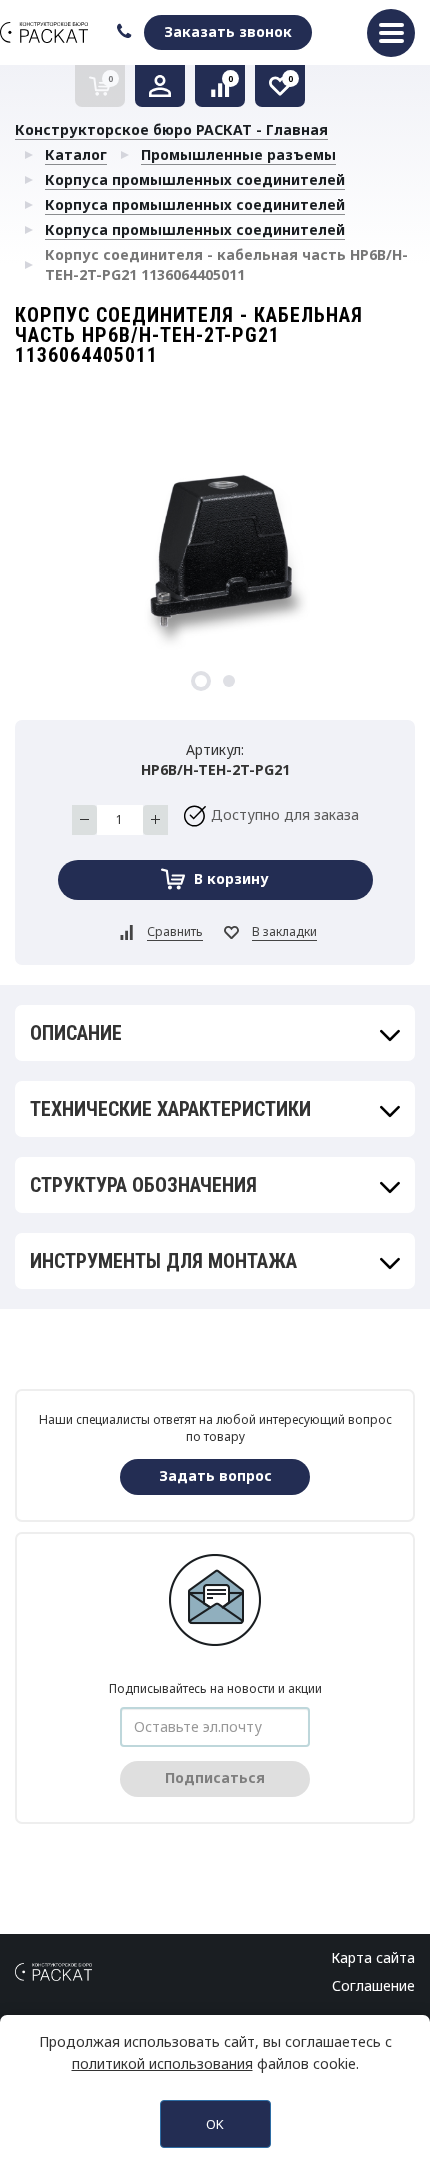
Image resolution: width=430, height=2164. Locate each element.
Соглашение (373, 1985)
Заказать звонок (228, 31)
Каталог (76, 154)
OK (215, 2124)
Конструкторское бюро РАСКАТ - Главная (171, 129)
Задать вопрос (215, 1475)
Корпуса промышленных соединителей (195, 179)
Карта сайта (373, 1957)
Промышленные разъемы (238, 154)
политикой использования (162, 2063)
